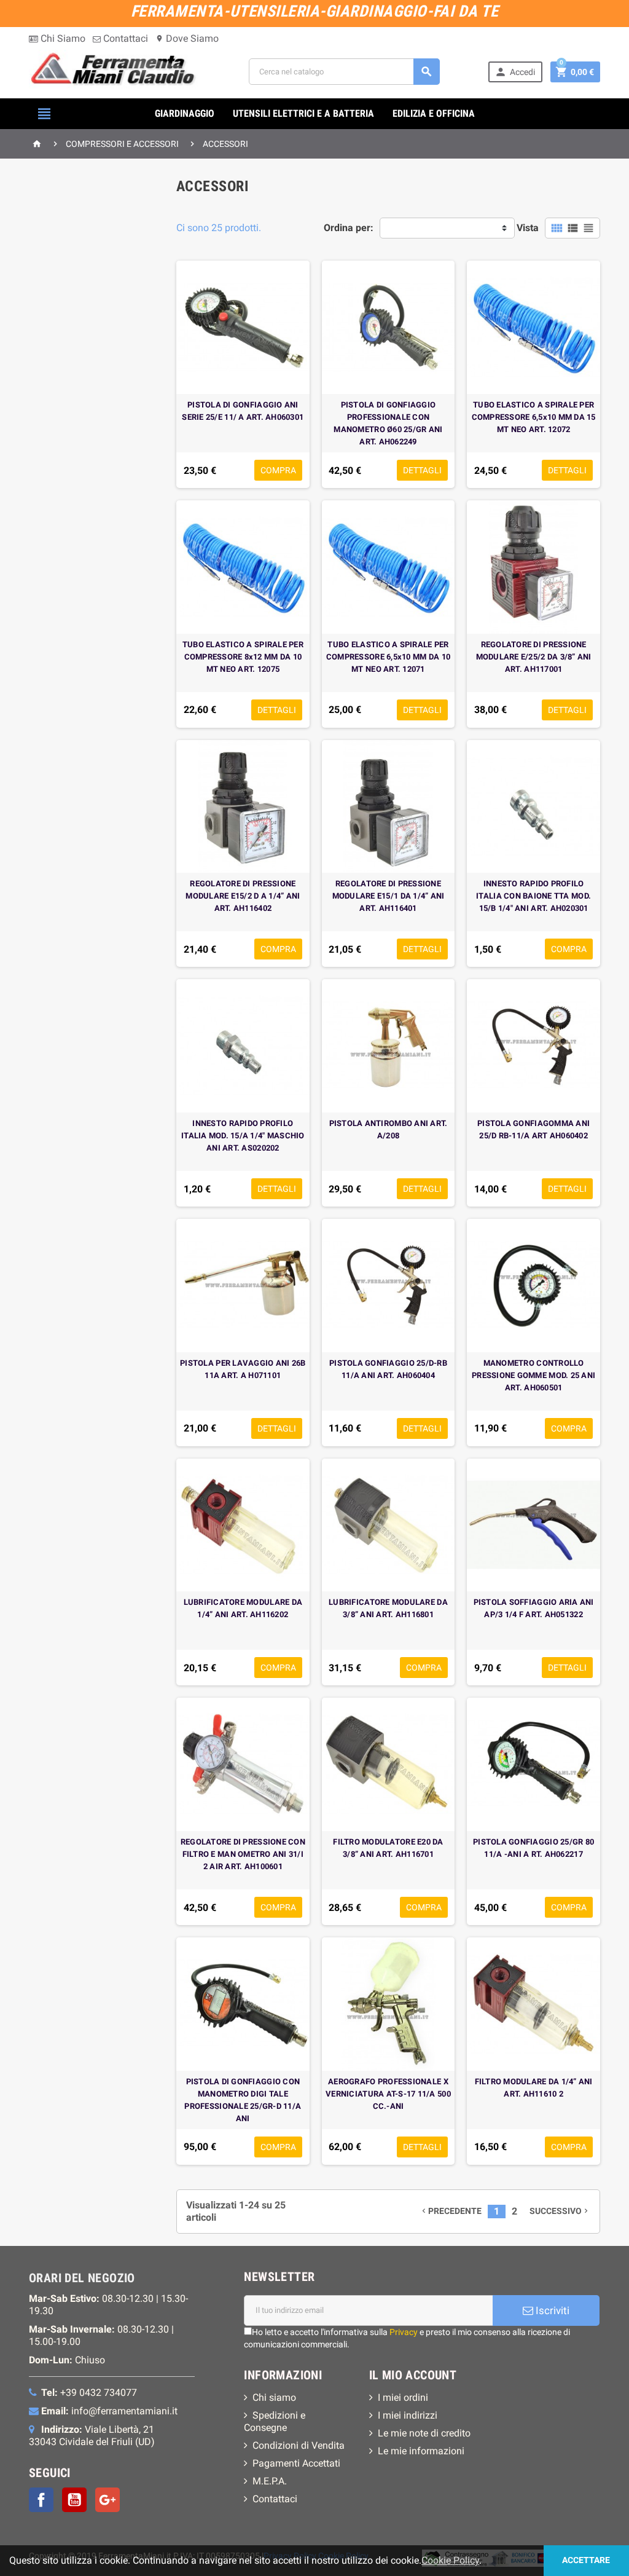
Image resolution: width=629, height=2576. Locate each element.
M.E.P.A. (270, 2481)
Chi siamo (274, 2397)
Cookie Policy (450, 2560)
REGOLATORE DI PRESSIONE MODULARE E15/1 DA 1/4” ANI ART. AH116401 (389, 896)
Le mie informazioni (421, 2451)
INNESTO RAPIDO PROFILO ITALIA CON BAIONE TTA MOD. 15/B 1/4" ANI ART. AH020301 (533, 896)
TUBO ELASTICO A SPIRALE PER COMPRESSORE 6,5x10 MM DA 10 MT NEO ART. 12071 (388, 657)
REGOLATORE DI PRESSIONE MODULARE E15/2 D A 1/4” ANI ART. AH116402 (243, 896)
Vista (528, 228)
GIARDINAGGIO (185, 113)
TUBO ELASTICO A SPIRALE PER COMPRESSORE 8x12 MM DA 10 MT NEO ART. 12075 (243, 657)
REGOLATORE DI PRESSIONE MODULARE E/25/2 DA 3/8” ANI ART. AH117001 (534, 657)
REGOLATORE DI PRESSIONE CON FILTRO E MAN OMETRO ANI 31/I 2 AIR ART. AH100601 (243, 1854)
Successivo (560, 2211)
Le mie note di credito (424, 2433)
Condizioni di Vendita (299, 2445)
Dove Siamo (187, 38)
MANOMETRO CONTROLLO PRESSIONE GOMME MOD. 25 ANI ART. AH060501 (533, 1375)
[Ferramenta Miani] (115, 71)
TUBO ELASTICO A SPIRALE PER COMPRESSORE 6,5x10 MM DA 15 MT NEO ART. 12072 (534, 417)
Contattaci (124, 38)
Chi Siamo (62, 38)
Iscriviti (551, 2310)
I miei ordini (403, 2397)
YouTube (74, 2500)
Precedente (451, 2211)
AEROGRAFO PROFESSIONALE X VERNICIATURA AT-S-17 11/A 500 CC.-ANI (388, 2094)
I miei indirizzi (408, 2415)
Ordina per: (349, 228)
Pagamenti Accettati (296, 2463)
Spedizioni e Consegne (275, 2421)
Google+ (107, 2500)
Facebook (41, 2500)
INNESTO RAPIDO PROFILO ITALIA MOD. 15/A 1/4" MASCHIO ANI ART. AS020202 (243, 1136)
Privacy (404, 2332)
